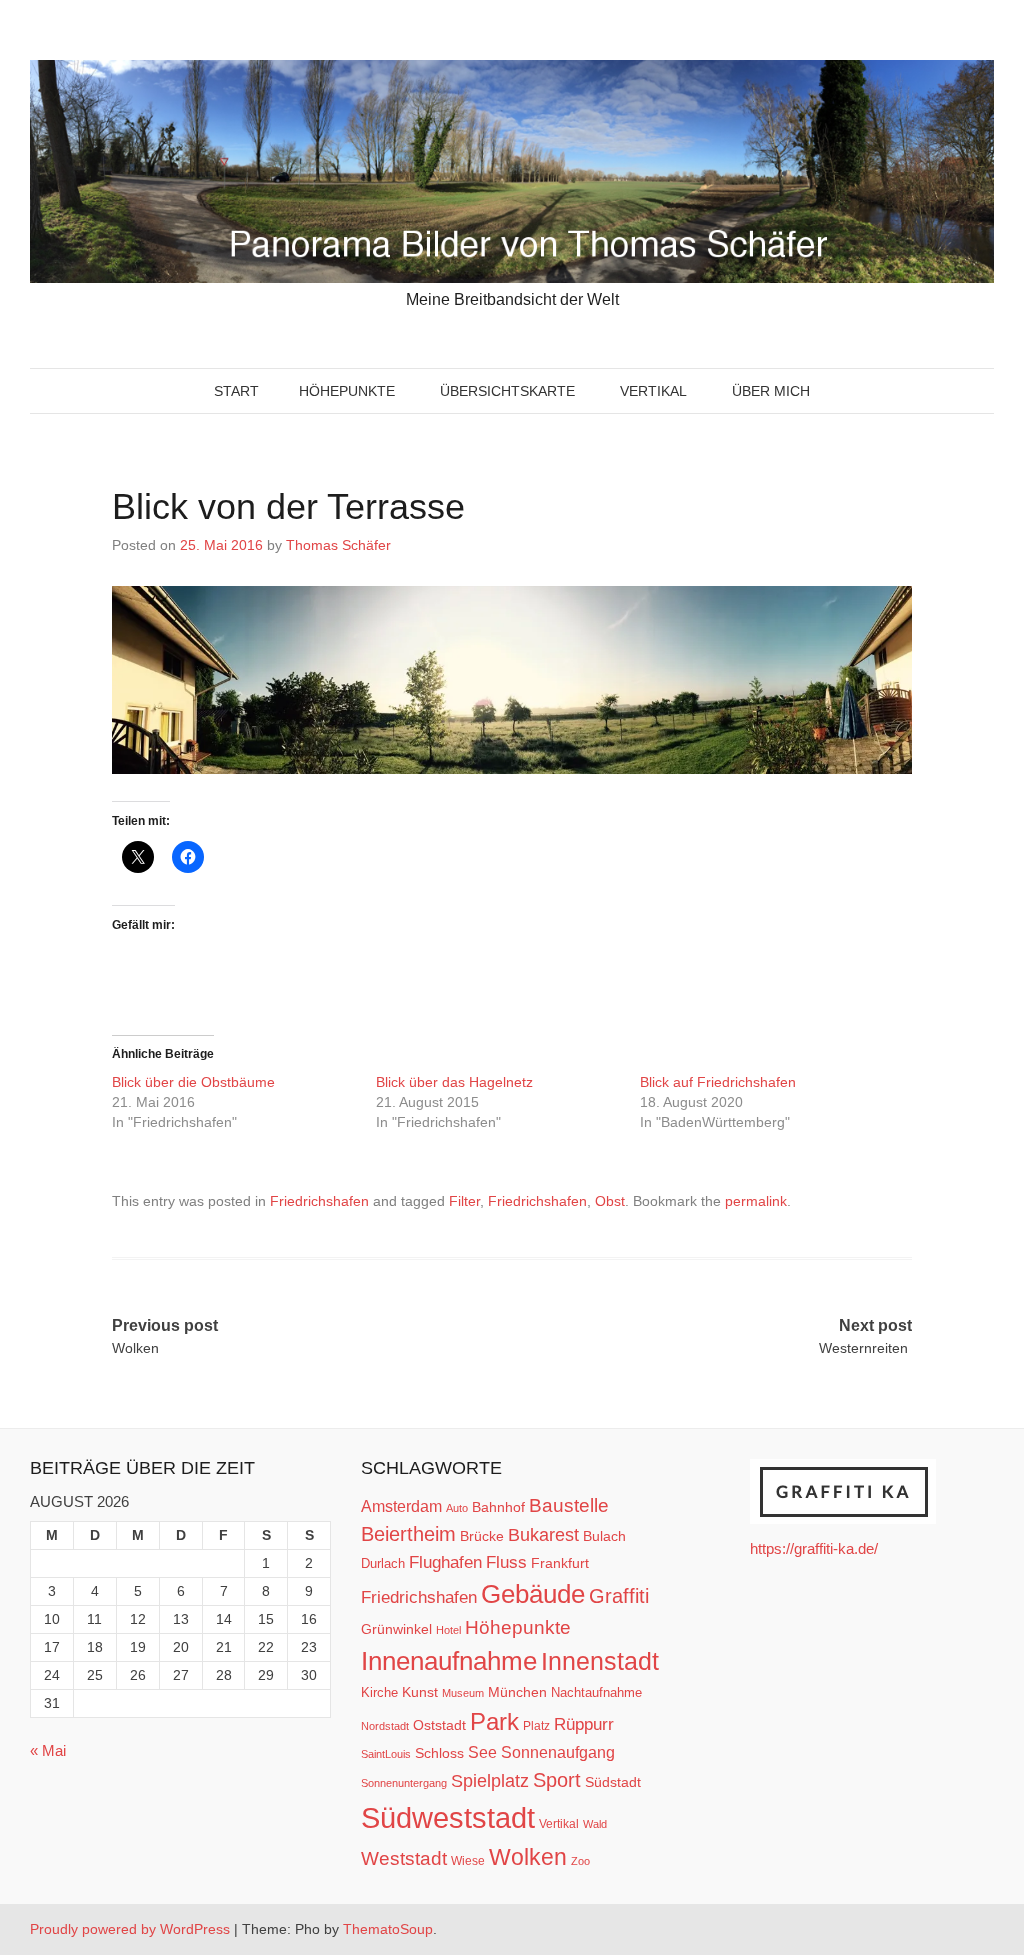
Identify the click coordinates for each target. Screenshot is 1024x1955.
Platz (536, 1726)
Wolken (528, 1857)
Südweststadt (448, 1817)
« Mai (48, 1750)
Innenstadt (600, 1661)
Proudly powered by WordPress (130, 1929)
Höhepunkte (347, 391)
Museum (463, 1693)
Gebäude (533, 1594)
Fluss (506, 1562)
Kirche (379, 1692)
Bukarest (543, 1534)
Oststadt (439, 1725)
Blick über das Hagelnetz (454, 1082)
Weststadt (404, 1858)
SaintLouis (386, 1754)
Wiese (468, 1861)
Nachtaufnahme (596, 1692)
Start (236, 391)
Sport (557, 1780)
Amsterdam (401, 1506)
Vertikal (653, 391)
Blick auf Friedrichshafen (718, 1082)
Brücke (482, 1536)
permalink (756, 1201)
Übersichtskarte (507, 391)
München (517, 1692)
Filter (464, 1201)
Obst (610, 1201)
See (482, 1752)
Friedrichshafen (319, 1201)
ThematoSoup (388, 1929)
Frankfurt (560, 1563)
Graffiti (619, 1596)
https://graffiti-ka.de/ (814, 1548)
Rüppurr (584, 1724)
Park (494, 1721)
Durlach (383, 1563)
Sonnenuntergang (404, 1783)
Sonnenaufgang (558, 1752)
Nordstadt (385, 1726)
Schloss (439, 1753)
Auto (457, 1508)
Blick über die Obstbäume (195, 1082)
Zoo (580, 1861)
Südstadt (613, 1782)
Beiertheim (408, 1534)
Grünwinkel (396, 1629)
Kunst (420, 1692)
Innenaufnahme (449, 1661)
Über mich (771, 391)
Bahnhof (498, 1507)
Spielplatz (490, 1781)
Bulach (604, 1536)
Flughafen (445, 1562)
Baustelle (569, 1505)
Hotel (448, 1630)
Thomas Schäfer (338, 545)
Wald (595, 1824)
